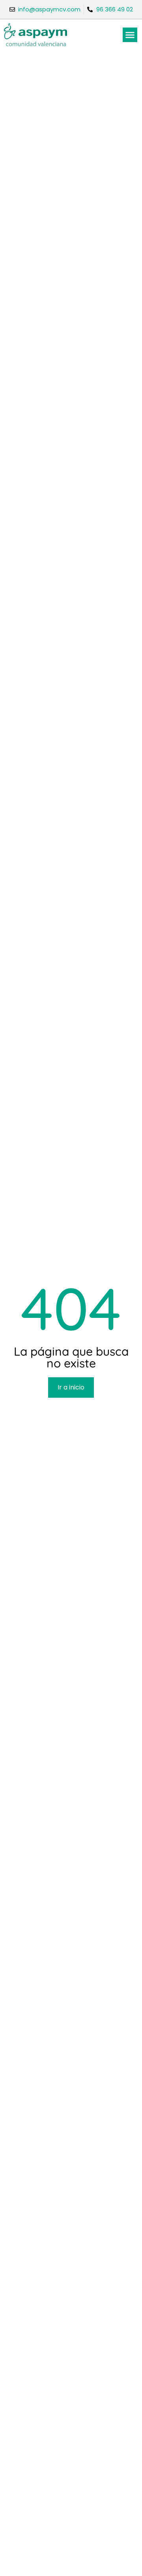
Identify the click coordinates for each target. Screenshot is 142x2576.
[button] (130, 35)
